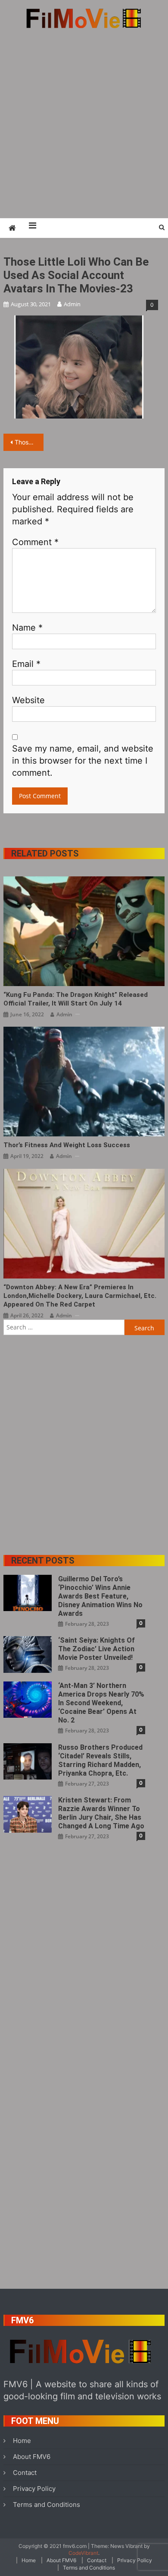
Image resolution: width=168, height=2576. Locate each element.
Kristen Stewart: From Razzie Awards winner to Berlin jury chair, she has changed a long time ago (101, 1813)
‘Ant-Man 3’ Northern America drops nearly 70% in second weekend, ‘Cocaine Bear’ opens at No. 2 (101, 1703)
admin (72, 304)
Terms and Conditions (47, 2505)
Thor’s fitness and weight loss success (67, 1145)
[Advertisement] (84, 123)
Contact (25, 2473)
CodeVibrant (83, 2553)
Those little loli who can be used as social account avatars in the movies (29, 442)
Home (22, 2441)
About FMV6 (32, 2457)
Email (26, 664)
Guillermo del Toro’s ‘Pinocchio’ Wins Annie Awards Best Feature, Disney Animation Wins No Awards (100, 1596)
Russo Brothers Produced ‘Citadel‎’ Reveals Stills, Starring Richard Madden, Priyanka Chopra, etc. (100, 1760)
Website (28, 700)
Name (27, 628)
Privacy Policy (34, 2489)
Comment (35, 542)
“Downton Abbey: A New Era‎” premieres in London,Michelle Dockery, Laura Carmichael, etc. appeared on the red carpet (80, 1296)
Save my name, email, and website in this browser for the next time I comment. (83, 761)
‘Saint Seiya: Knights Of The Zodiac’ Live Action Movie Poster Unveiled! (96, 1649)
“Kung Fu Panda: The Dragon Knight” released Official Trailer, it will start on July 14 (76, 999)
